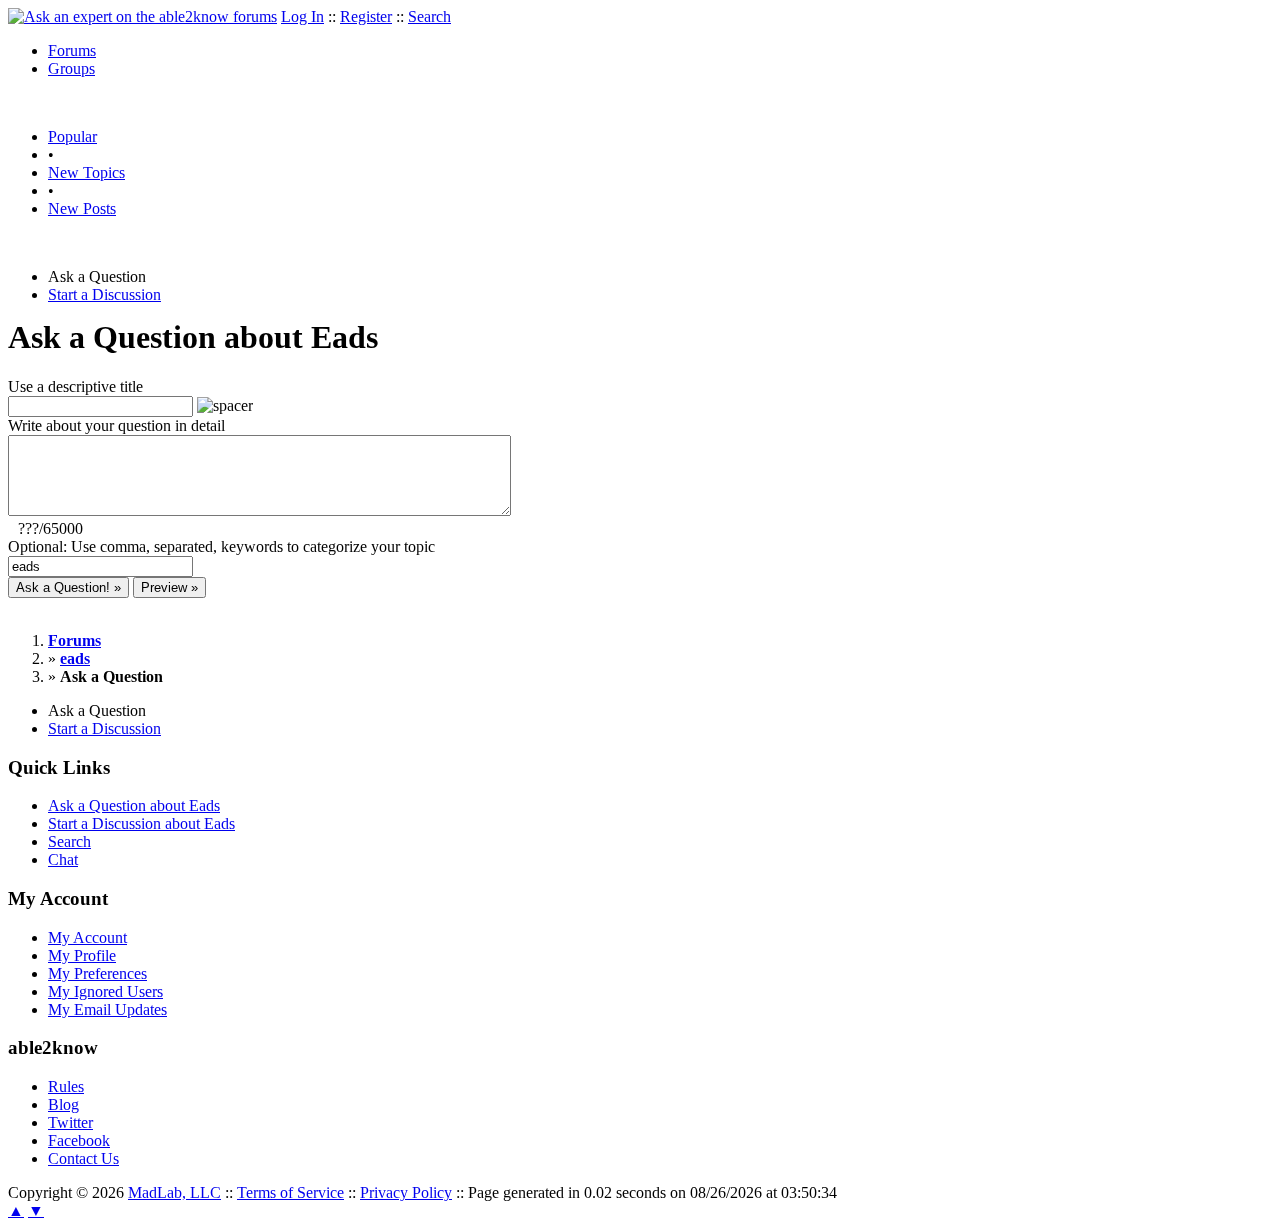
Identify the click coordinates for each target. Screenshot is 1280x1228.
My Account (87, 937)
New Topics (86, 172)
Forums (72, 50)
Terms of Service (290, 1192)
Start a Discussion (104, 294)
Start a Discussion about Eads (141, 823)
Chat (63, 859)
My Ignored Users (105, 991)
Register (366, 16)
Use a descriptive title (75, 386)
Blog (63, 1104)
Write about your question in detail (116, 425)
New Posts (82, 208)
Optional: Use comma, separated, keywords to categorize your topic (221, 546)
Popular (72, 136)
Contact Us (83, 1158)
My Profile (82, 955)
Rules (66, 1086)
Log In (302, 16)
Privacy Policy (406, 1192)
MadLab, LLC (174, 1192)
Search (429, 16)
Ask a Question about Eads (134, 805)
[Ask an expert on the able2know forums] (142, 16)
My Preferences (97, 973)
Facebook (79, 1140)
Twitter (70, 1122)
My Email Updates (107, 1009)
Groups (71, 68)
